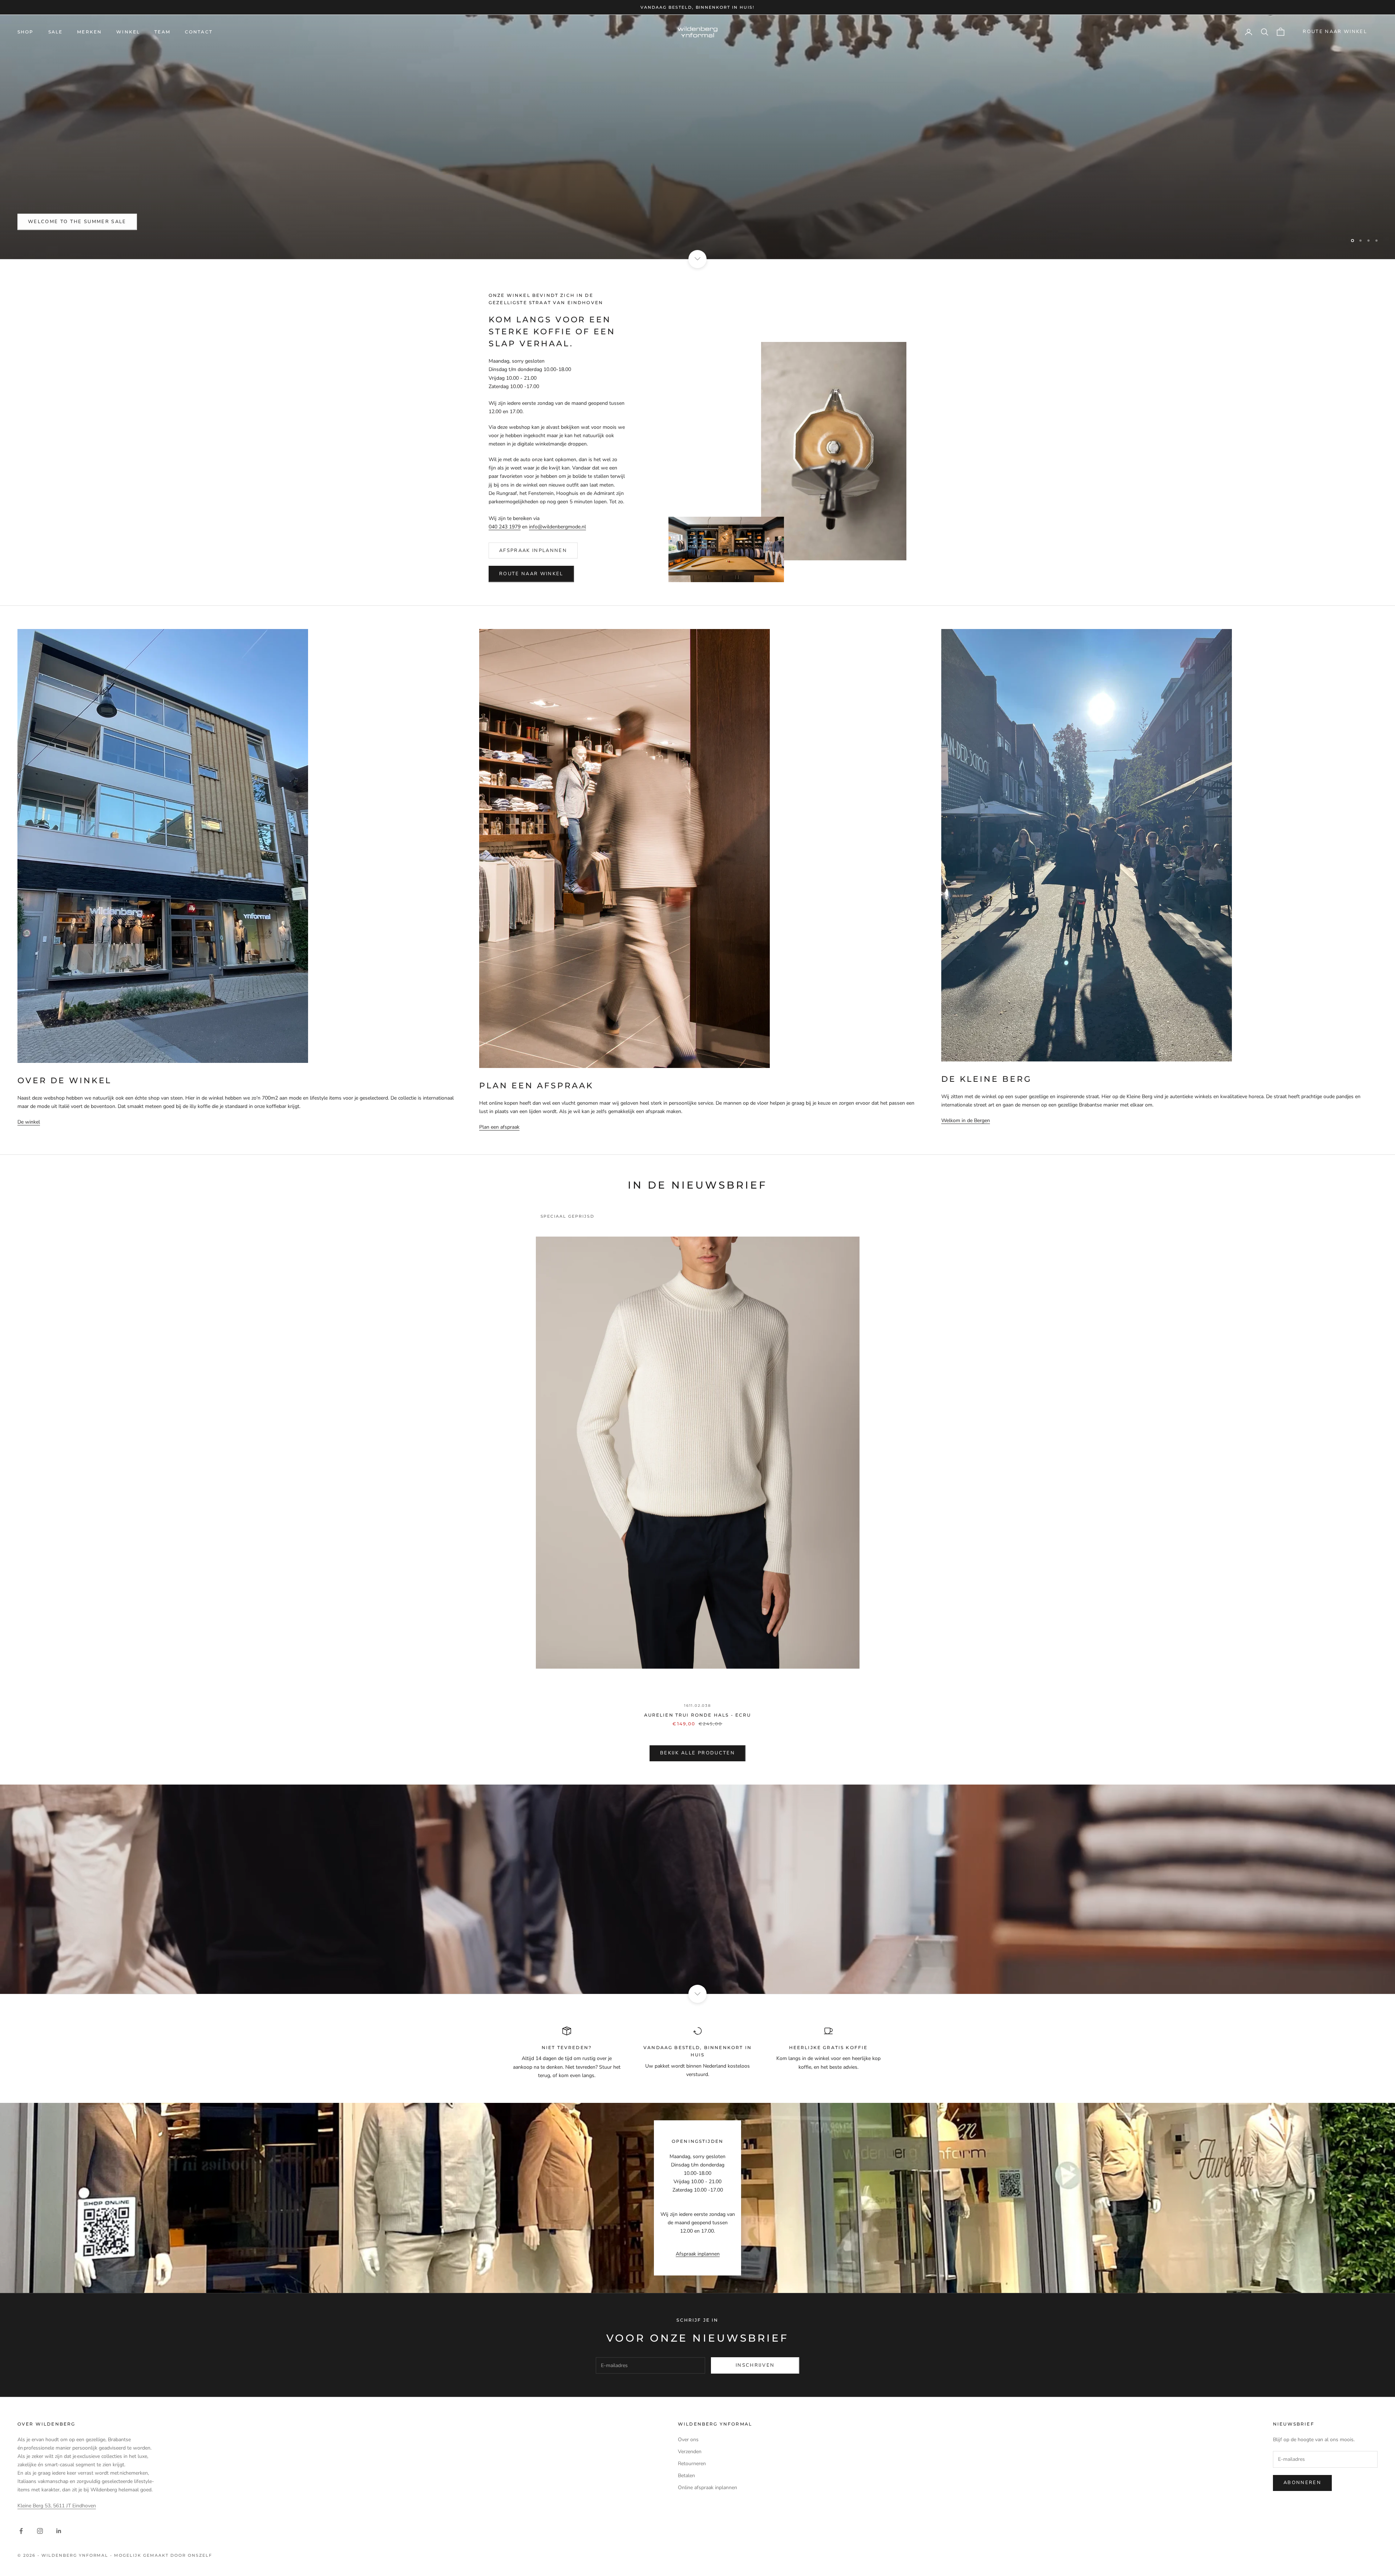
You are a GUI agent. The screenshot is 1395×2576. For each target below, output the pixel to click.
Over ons (688, 2440)
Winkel (128, 32)
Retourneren (692, 2464)
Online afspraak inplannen (707, 2488)
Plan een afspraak (499, 1127)
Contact (199, 32)
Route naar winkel (1335, 32)
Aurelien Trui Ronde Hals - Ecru (698, 1715)
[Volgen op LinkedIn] (59, 2531)
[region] (697, 137)
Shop (26, 32)
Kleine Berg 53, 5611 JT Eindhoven (57, 2506)
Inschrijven (755, 2365)
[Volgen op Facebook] (21, 2531)
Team (162, 32)
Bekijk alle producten (697, 1753)
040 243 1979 (505, 527)
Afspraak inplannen (533, 551)
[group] (697, 1889)
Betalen (686, 2476)
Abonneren (1302, 2483)
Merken (89, 32)
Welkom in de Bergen (966, 1120)
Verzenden (690, 2452)
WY (33, 222)
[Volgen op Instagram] (40, 2531)
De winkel (29, 1122)
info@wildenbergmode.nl (557, 527)
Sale (56, 32)
